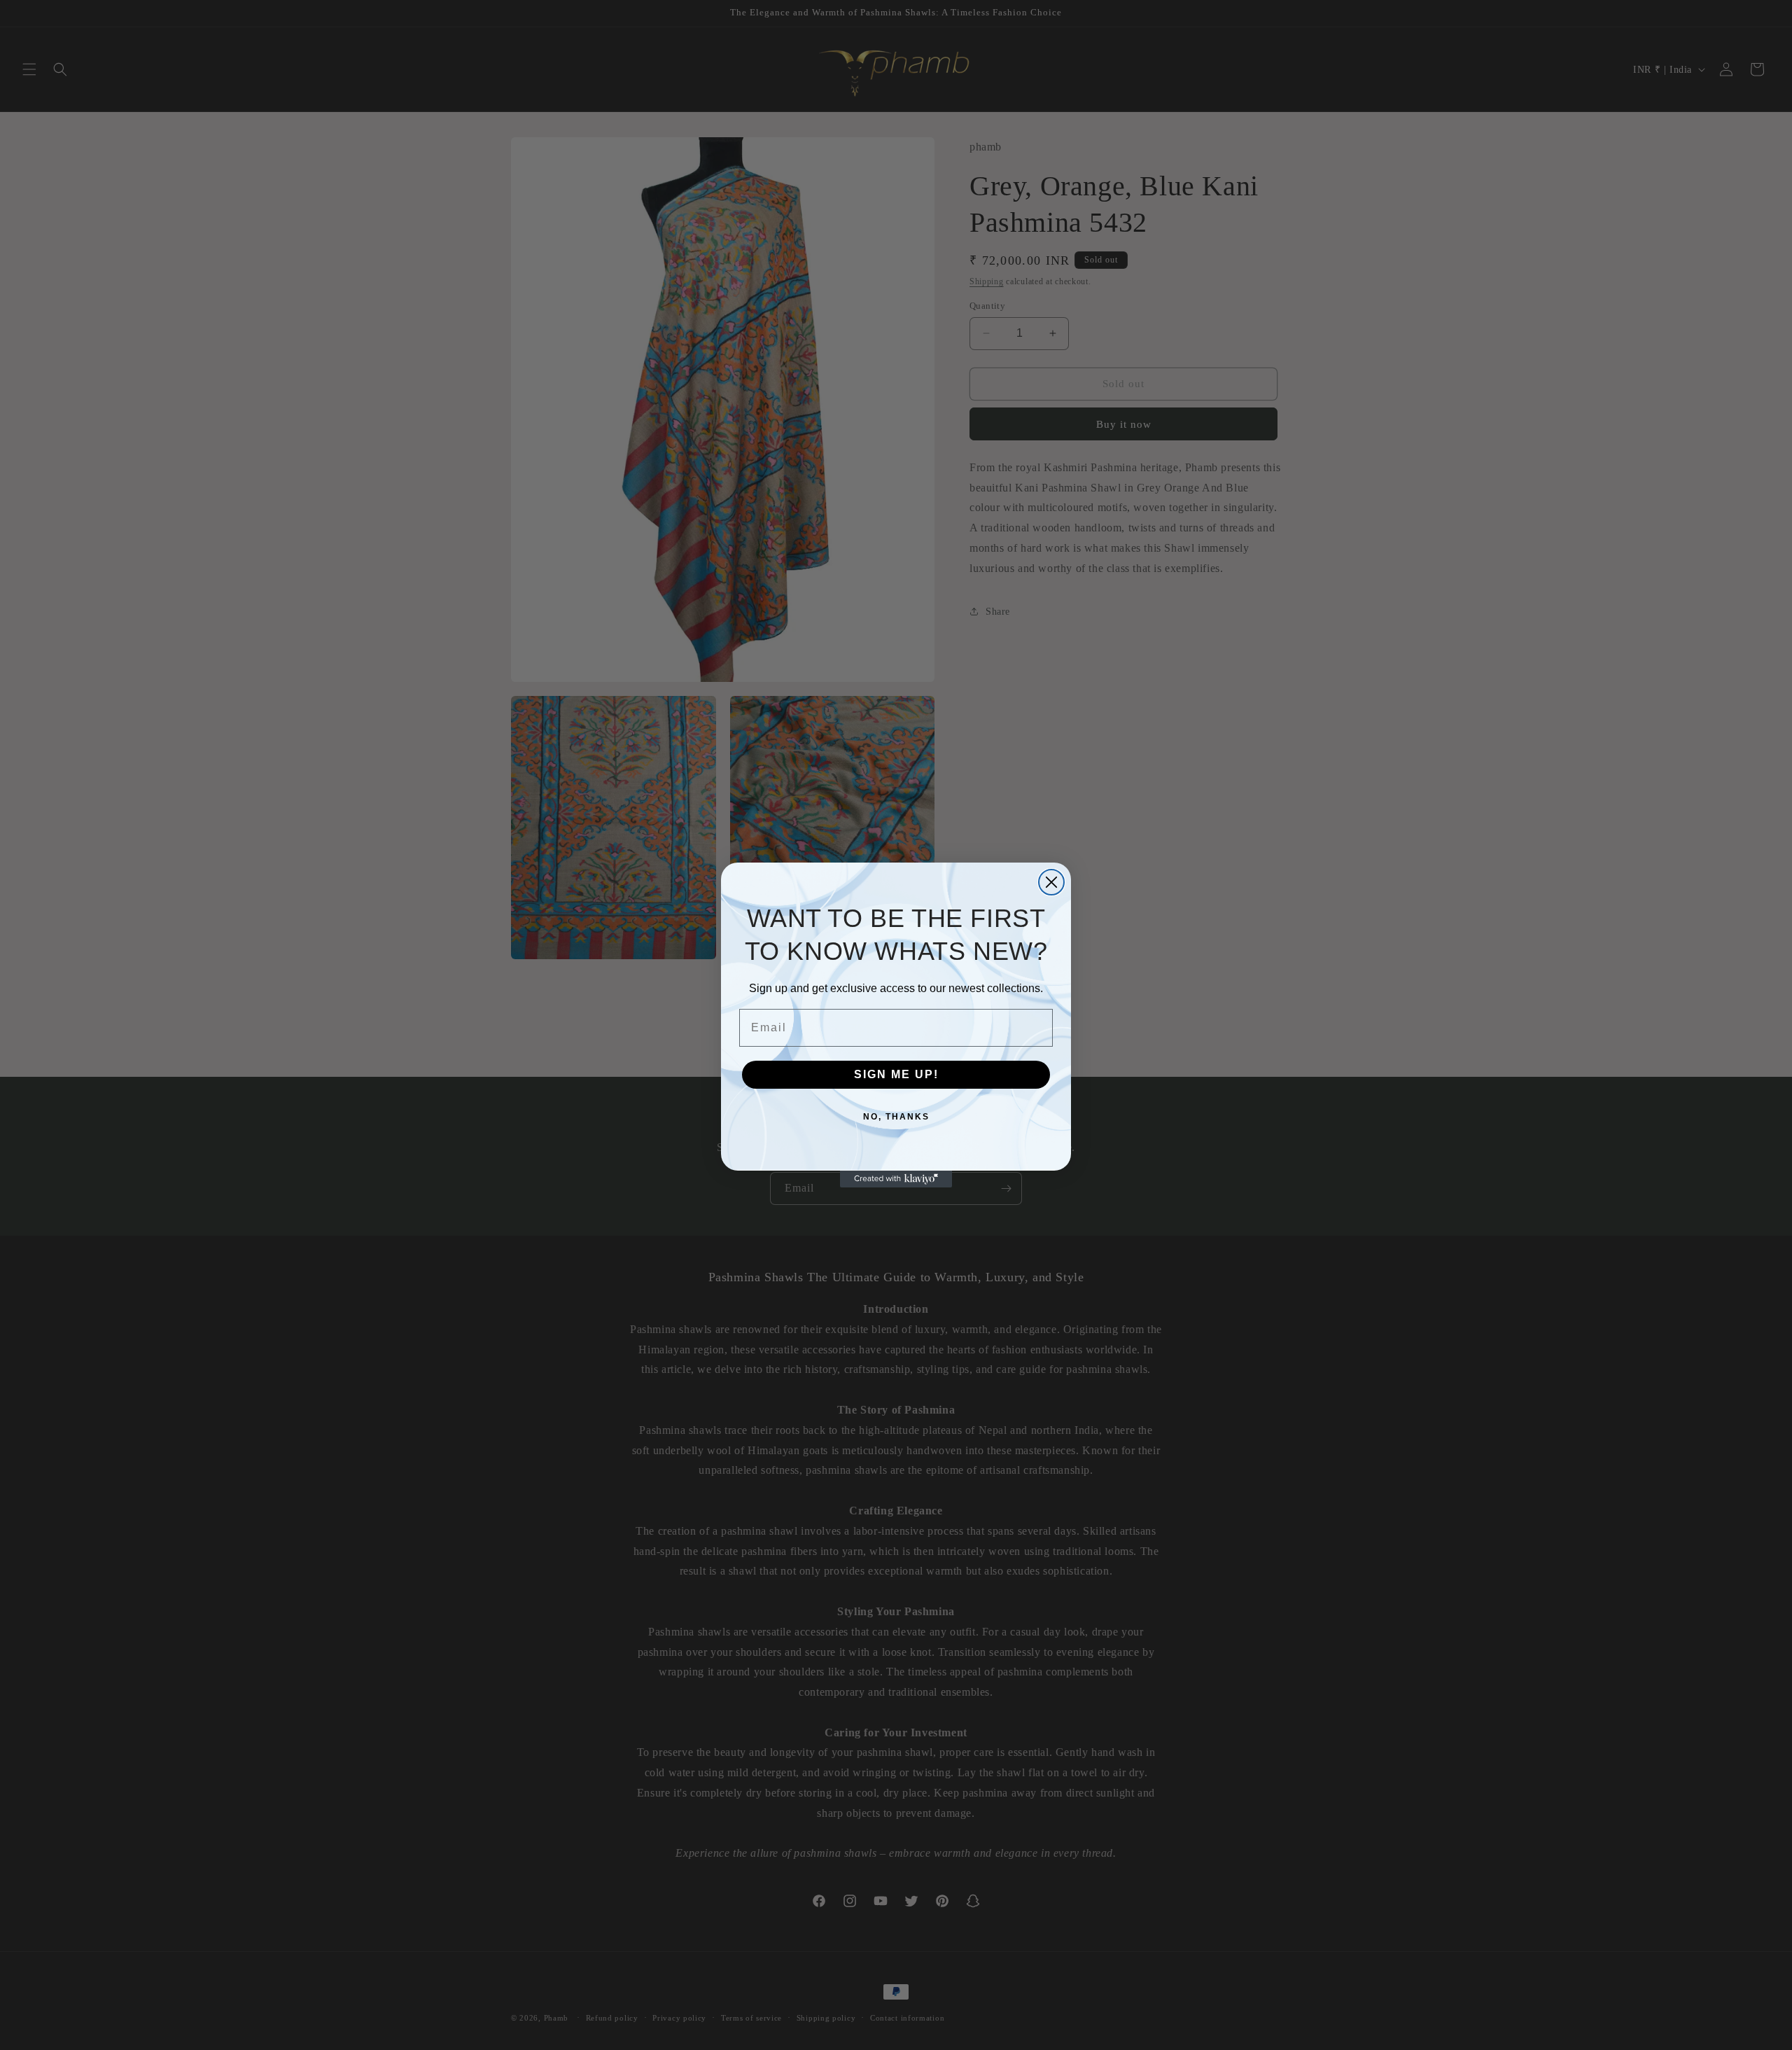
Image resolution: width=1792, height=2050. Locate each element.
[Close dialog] (1051, 882)
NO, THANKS (896, 1117)
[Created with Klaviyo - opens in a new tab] (896, 1179)
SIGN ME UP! (896, 1074)
